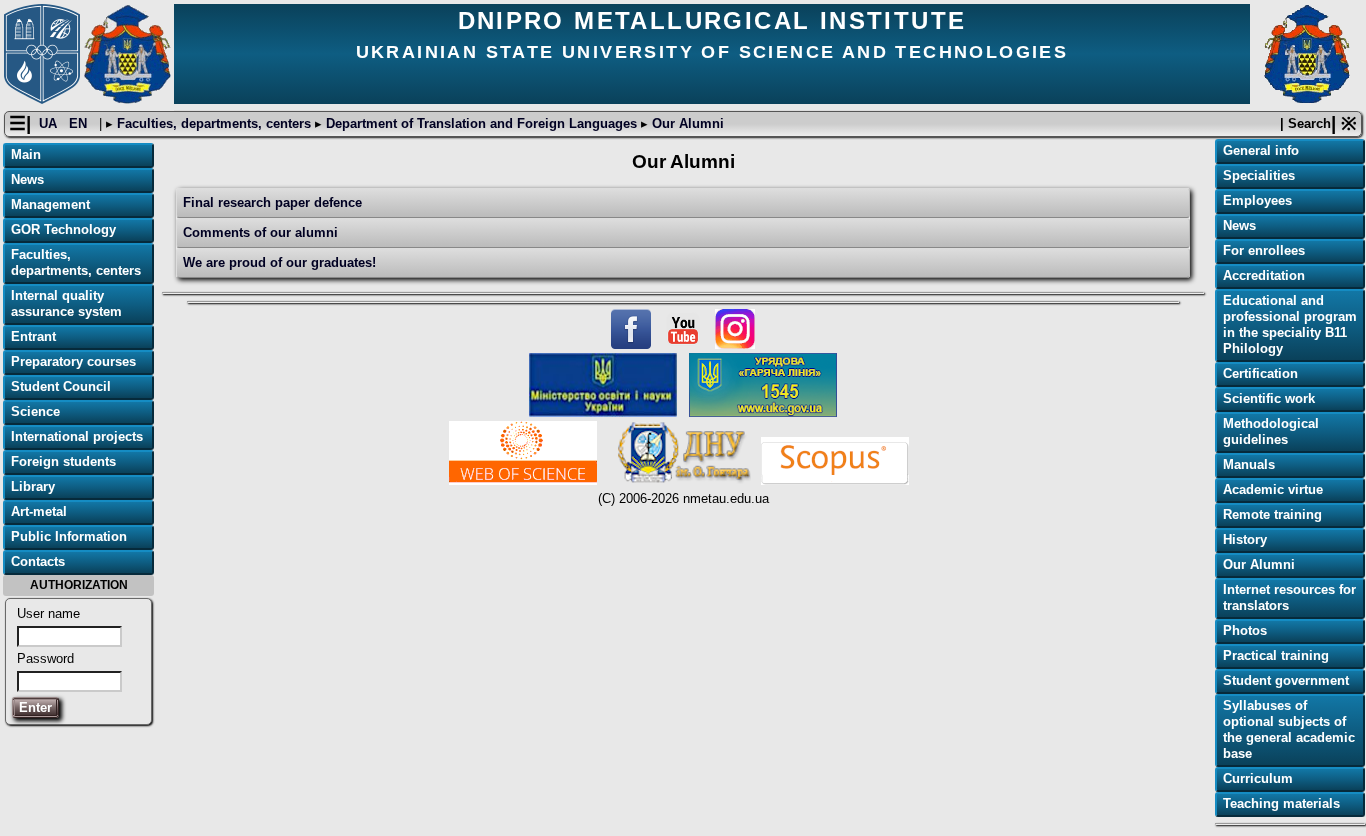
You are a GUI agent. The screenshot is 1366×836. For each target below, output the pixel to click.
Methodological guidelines (1271, 431)
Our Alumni (686, 123)
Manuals (1249, 464)
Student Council (61, 386)
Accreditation (1264, 275)
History (1245, 539)
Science (35, 411)
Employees (1257, 200)
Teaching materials (1281, 803)
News (27, 179)
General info (1261, 150)
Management (50, 204)
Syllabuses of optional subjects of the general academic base (1289, 729)
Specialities (1259, 175)
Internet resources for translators (1289, 597)
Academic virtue (1273, 489)
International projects (77, 436)
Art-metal (39, 511)
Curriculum (1258, 778)
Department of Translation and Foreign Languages (481, 123)
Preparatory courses (73, 361)
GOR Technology (63, 229)
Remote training (1272, 514)
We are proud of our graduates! (279, 262)
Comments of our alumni (260, 232)
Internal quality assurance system (66, 303)
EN (80, 123)
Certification (1260, 373)
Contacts (38, 561)
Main (26, 154)
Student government (1286, 680)
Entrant (33, 336)
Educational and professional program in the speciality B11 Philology (1290, 324)
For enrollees (1264, 250)
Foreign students (63, 461)
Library (33, 486)
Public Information (69, 536)
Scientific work (1269, 398)
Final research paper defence (272, 202)
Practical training (1276, 655)
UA (50, 123)
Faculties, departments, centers (214, 123)
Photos (1245, 630)
